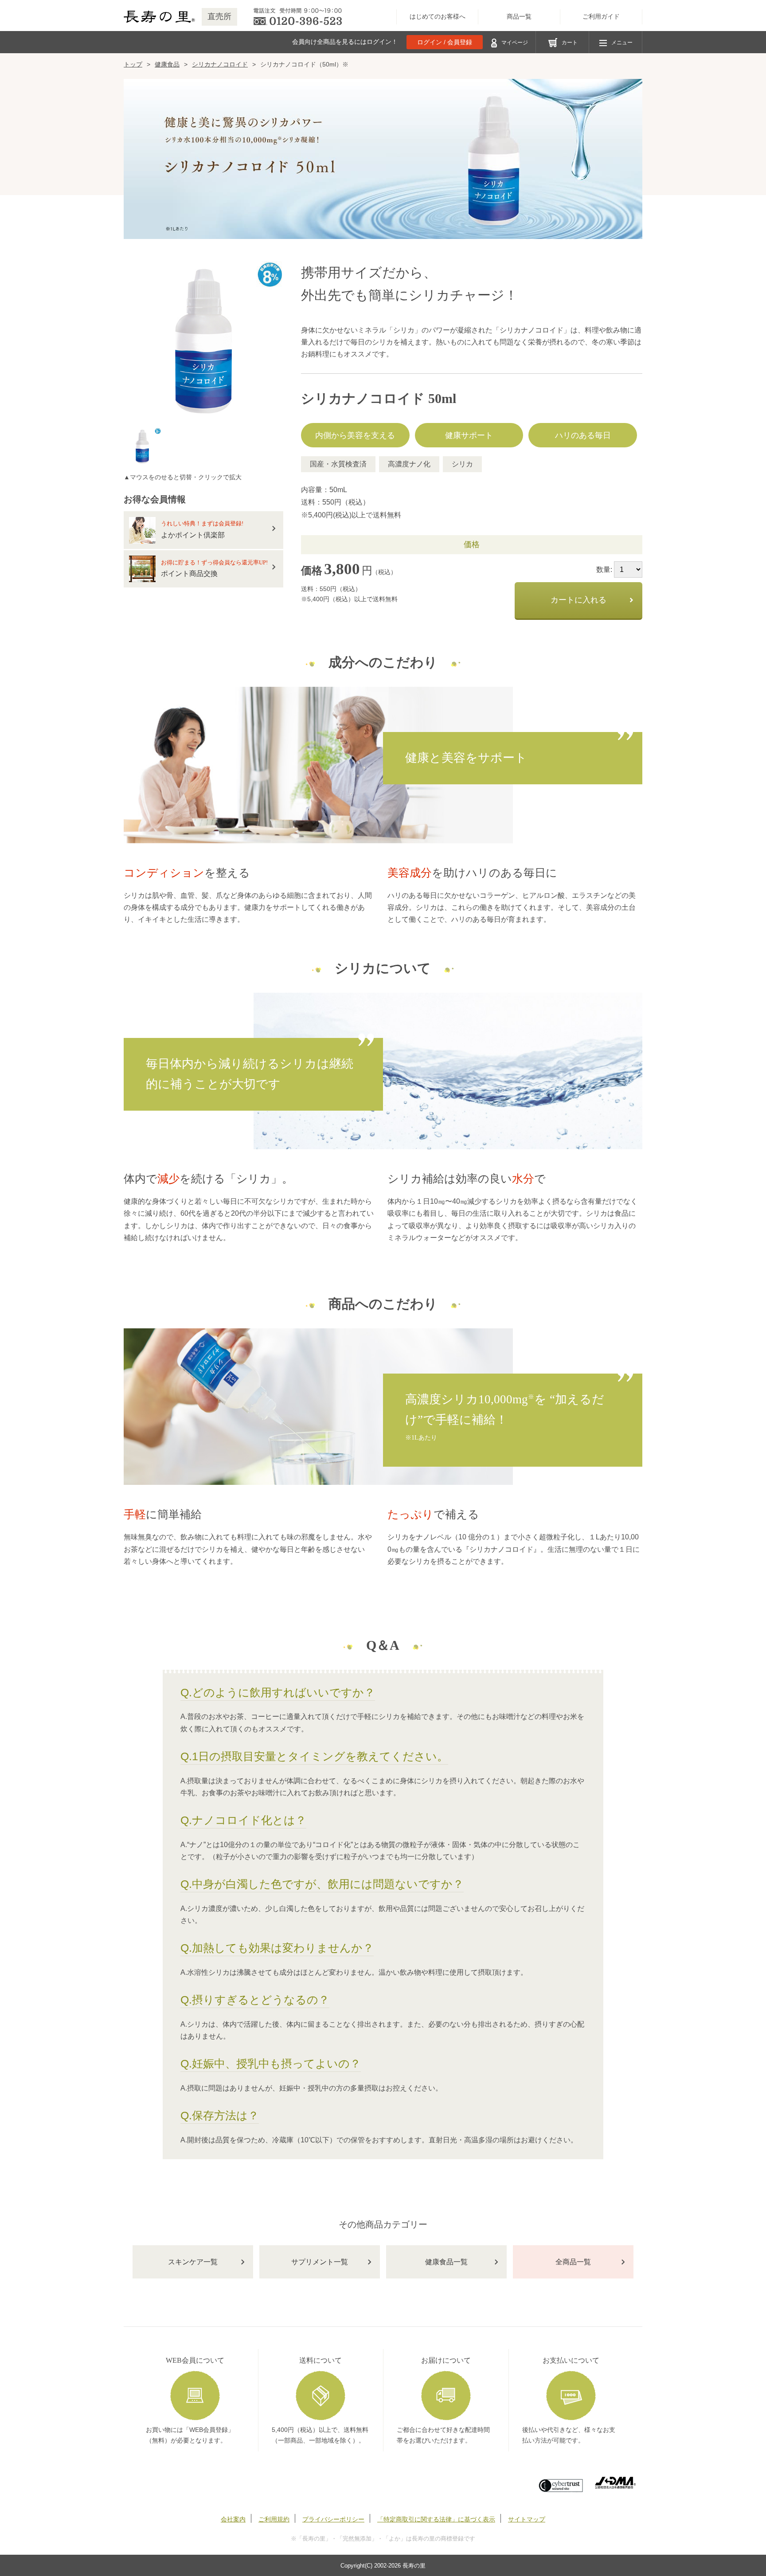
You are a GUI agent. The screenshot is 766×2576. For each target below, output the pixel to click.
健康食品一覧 (446, 2262)
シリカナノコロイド (220, 64)
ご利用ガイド (601, 17)
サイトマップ (527, 2519)
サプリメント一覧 (320, 2262)
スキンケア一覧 (193, 2262)
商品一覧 (519, 17)
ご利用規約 (274, 2519)
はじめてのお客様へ (438, 17)
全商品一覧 (573, 2262)
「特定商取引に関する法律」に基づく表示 (436, 2519)
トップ (133, 64)
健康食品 (167, 64)
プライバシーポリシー (333, 2519)
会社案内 (233, 2519)
